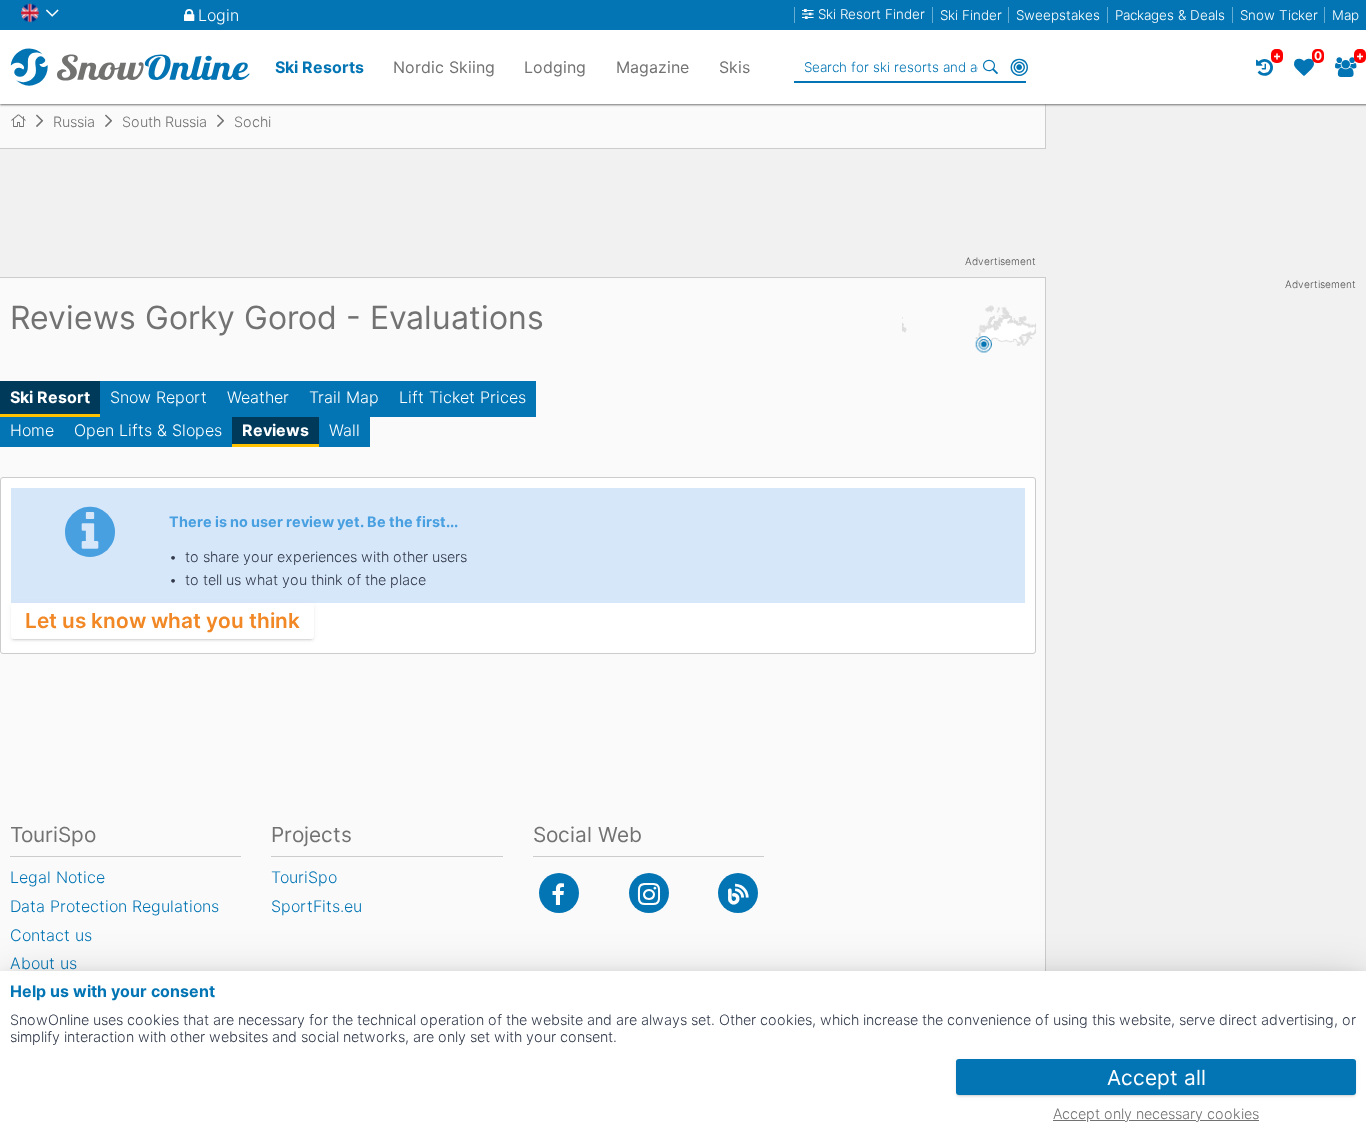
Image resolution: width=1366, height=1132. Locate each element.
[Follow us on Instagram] (649, 893)
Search (991, 67)
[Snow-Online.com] (130, 67)
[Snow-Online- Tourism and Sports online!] (26, 121)
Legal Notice (57, 877)
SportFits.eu (316, 906)
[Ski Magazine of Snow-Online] (738, 893)
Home (32, 430)
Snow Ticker (1279, 15)
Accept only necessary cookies (1156, 1113)
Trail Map (344, 397)
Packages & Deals (1170, 15)
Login (218, 15)
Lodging (555, 67)
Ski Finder (971, 15)
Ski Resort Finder (871, 14)
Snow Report (158, 397)
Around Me (1019, 67)
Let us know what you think (162, 620)
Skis (734, 67)
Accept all (1156, 1077)
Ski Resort (50, 397)
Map (1345, 15)
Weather (258, 397)
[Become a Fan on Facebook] (559, 893)
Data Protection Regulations (114, 906)
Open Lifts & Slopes (148, 430)
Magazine (652, 67)
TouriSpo (304, 877)
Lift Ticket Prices (462, 397)
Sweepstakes (1058, 15)
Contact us (51, 935)
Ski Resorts (319, 67)
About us (43, 963)
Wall (344, 430)
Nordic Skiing (444, 67)
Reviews (275, 430)
